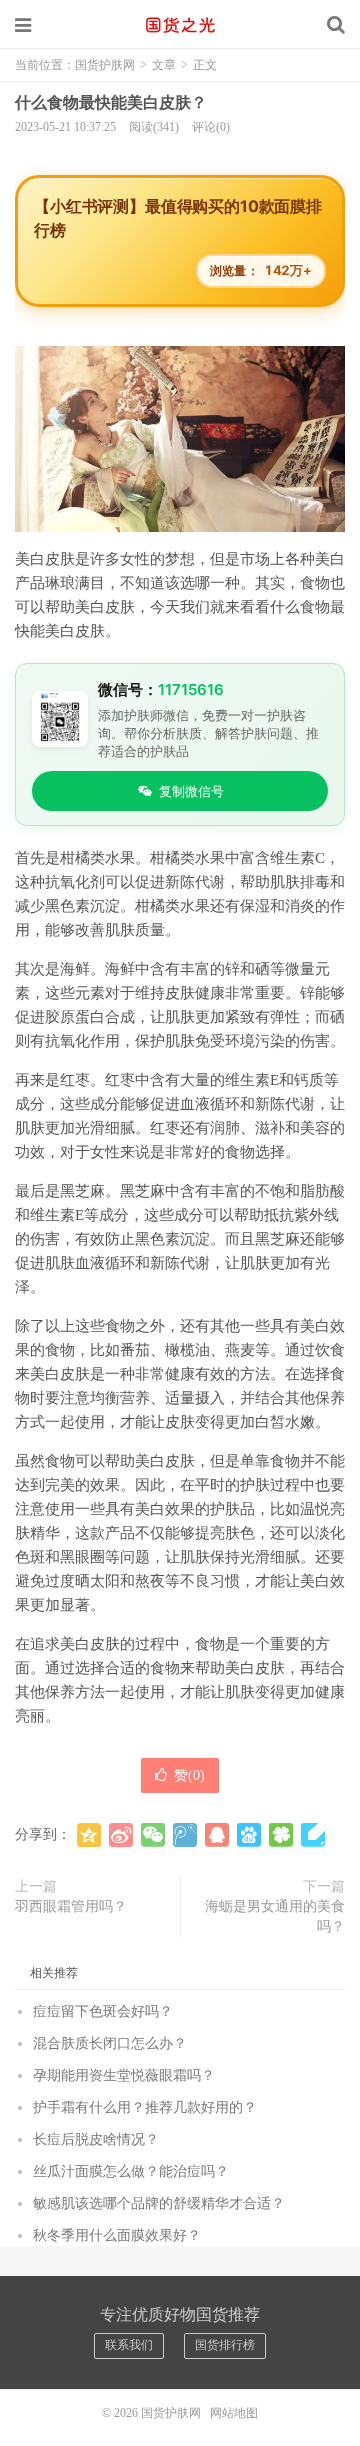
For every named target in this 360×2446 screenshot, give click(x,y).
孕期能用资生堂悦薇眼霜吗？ (124, 2075)
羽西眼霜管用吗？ (71, 1906)
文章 (164, 65)
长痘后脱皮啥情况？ (96, 2139)
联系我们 (129, 2345)
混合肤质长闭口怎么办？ (110, 2043)
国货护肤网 (180, 25)
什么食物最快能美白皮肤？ (111, 102)
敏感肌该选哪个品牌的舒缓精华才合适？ (159, 2203)
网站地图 (234, 2413)
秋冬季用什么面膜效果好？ (117, 2235)
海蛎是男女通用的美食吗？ (275, 1916)
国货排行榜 (225, 2345)
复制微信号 (191, 791)
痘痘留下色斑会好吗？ (103, 2011)
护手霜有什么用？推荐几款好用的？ (145, 2107)
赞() (189, 1775)
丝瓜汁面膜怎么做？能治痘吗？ (131, 2171)
